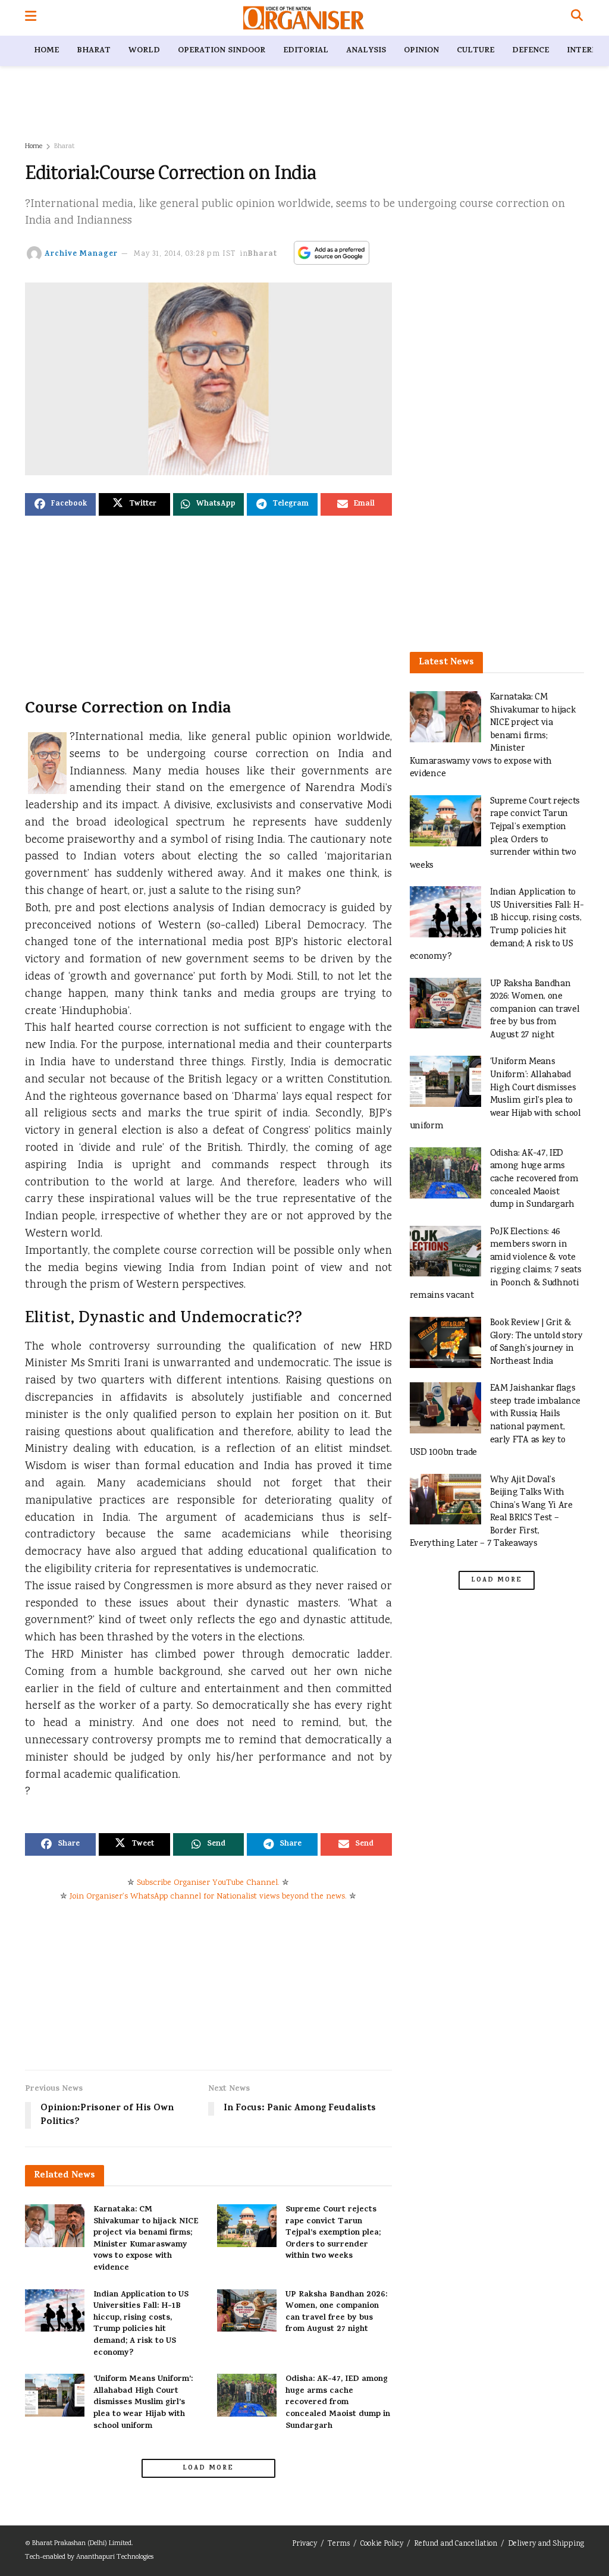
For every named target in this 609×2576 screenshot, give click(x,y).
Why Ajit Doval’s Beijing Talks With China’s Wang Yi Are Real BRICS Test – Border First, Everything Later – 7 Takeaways (491, 1512)
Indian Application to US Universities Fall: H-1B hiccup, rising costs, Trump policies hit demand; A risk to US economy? (141, 2324)
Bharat (94, 51)
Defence (530, 51)
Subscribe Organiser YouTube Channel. (208, 1883)
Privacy (304, 2544)
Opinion (421, 51)
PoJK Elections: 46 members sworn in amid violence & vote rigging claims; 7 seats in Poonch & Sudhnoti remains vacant (496, 1264)
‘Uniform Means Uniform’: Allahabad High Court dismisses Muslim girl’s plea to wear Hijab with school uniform (143, 2403)
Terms (339, 2544)
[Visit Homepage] (304, 18)
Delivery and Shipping (546, 2544)
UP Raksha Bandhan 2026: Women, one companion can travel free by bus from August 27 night (336, 2313)
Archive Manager (81, 254)
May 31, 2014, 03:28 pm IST (185, 254)
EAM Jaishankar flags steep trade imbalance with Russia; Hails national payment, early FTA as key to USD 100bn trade (495, 1421)
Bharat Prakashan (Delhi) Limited (82, 2544)
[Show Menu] (31, 18)
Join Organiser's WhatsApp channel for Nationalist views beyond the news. (208, 1897)
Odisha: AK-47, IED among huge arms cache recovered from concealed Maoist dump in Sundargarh (338, 2403)
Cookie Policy (382, 2544)
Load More (208, 2468)
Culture (475, 51)
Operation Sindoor (222, 51)
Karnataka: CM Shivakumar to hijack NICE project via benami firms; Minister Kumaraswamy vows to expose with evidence (146, 2239)
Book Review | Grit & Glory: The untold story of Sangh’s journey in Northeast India (536, 1342)
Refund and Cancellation (456, 2544)
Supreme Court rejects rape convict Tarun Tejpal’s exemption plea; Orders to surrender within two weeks (333, 2233)
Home (46, 51)
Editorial (306, 51)
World (144, 51)
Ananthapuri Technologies (115, 2557)
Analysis (366, 51)
